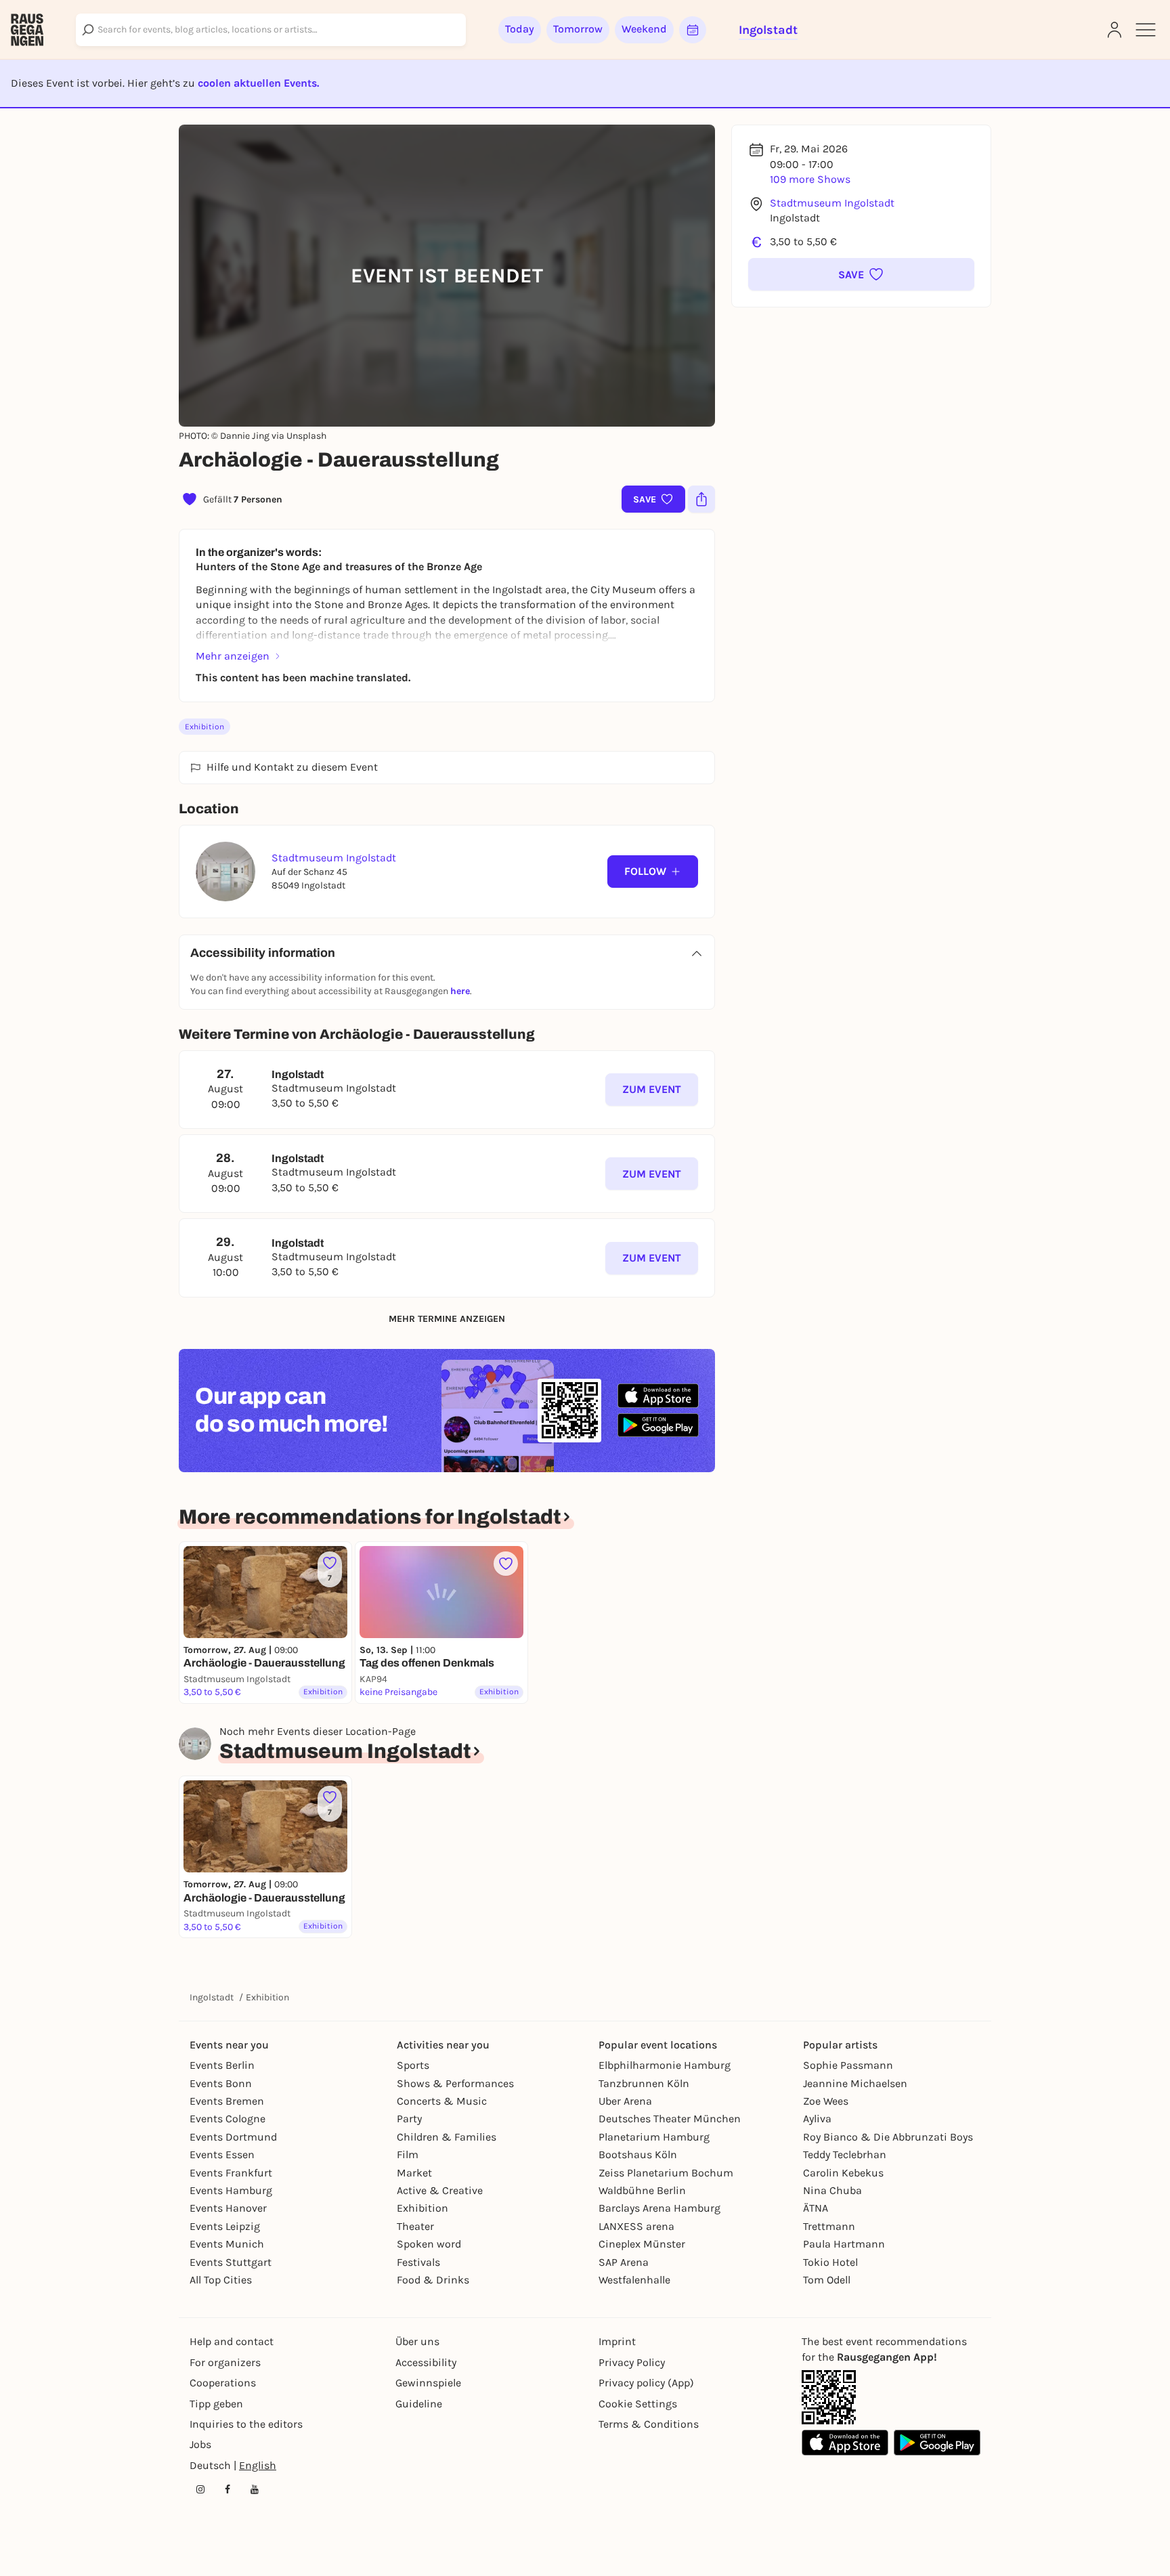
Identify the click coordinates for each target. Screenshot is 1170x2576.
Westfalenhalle (634, 2280)
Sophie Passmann (848, 2065)
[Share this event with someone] (701, 499)
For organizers (225, 2362)
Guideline (419, 2404)
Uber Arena (625, 2101)
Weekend (644, 29)
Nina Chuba (832, 2190)
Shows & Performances (455, 2083)
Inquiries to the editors (246, 2424)
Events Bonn (221, 2083)
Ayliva (817, 2119)
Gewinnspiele (428, 2383)
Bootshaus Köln (638, 2154)
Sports (413, 2065)
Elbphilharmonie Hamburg (665, 2065)
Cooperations (223, 2383)
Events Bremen (227, 2101)
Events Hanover (228, 2208)
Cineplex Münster (642, 2244)
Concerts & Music (442, 2101)
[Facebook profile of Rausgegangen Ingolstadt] (227, 2489)
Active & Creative (440, 2190)
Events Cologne (227, 2119)
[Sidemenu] (1146, 30)
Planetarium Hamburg (654, 2137)
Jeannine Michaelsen (855, 2083)
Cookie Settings (638, 2404)
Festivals (418, 2262)
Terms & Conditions (649, 2424)
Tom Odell (827, 2280)
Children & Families (447, 2137)
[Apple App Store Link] (845, 2443)
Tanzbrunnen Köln (644, 2083)
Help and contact (232, 2341)
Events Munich (227, 2244)
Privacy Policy (632, 2362)
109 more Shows (810, 179)
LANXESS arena (636, 2226)
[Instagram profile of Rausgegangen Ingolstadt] (200, 2489)
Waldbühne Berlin (642, 2190)
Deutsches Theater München (670, 2119)
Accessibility (426, 2362)
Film (408, 2154)
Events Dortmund (233, 2137)
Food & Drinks (433, 2280)
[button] (861, 274)
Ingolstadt (212, 1997)
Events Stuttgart (231, 2262)
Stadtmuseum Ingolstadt (832, 203)
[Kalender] (693, 30)
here (460, 991)
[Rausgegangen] (27, 30)
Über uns (417, 2341)
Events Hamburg (231, 2190)
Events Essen (222, 2154)
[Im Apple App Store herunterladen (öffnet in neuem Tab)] (658, 1396)
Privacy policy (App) (646, 2383)
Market (414, 2173)
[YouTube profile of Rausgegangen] (255, 2489)
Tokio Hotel (830, 2262)
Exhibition (204, 727)
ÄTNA (816, 2208)
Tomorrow (578, 29)
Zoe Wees (826, 2101)
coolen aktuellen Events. (258, 83)
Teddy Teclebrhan (845, 2154)
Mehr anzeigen (233, 656)
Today (520, 29)
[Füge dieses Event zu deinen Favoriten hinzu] (506, 1564)
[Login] (1114, 30)
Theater (415, 2226)
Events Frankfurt (231, 2173)
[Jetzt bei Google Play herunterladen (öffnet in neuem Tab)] (658, 1425)
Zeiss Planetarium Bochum (666, 2173)
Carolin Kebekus (843, 2173)
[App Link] (829, 2397)
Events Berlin (222, 2065)
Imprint (617, 2341)
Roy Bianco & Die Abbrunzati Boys (888, 2137)
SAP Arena (624, 2262)
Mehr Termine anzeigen (447, 1319)
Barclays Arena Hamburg (659, 2208)
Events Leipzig (225, 2226)
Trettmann (829, 2226)
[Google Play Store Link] (937, 2443)
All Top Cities (221, 2280)
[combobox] (271, 30)
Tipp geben (216, 2404)
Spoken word (429, 2244)
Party (409, 2119)
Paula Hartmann (844, 2244)
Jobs (200, 2444)
